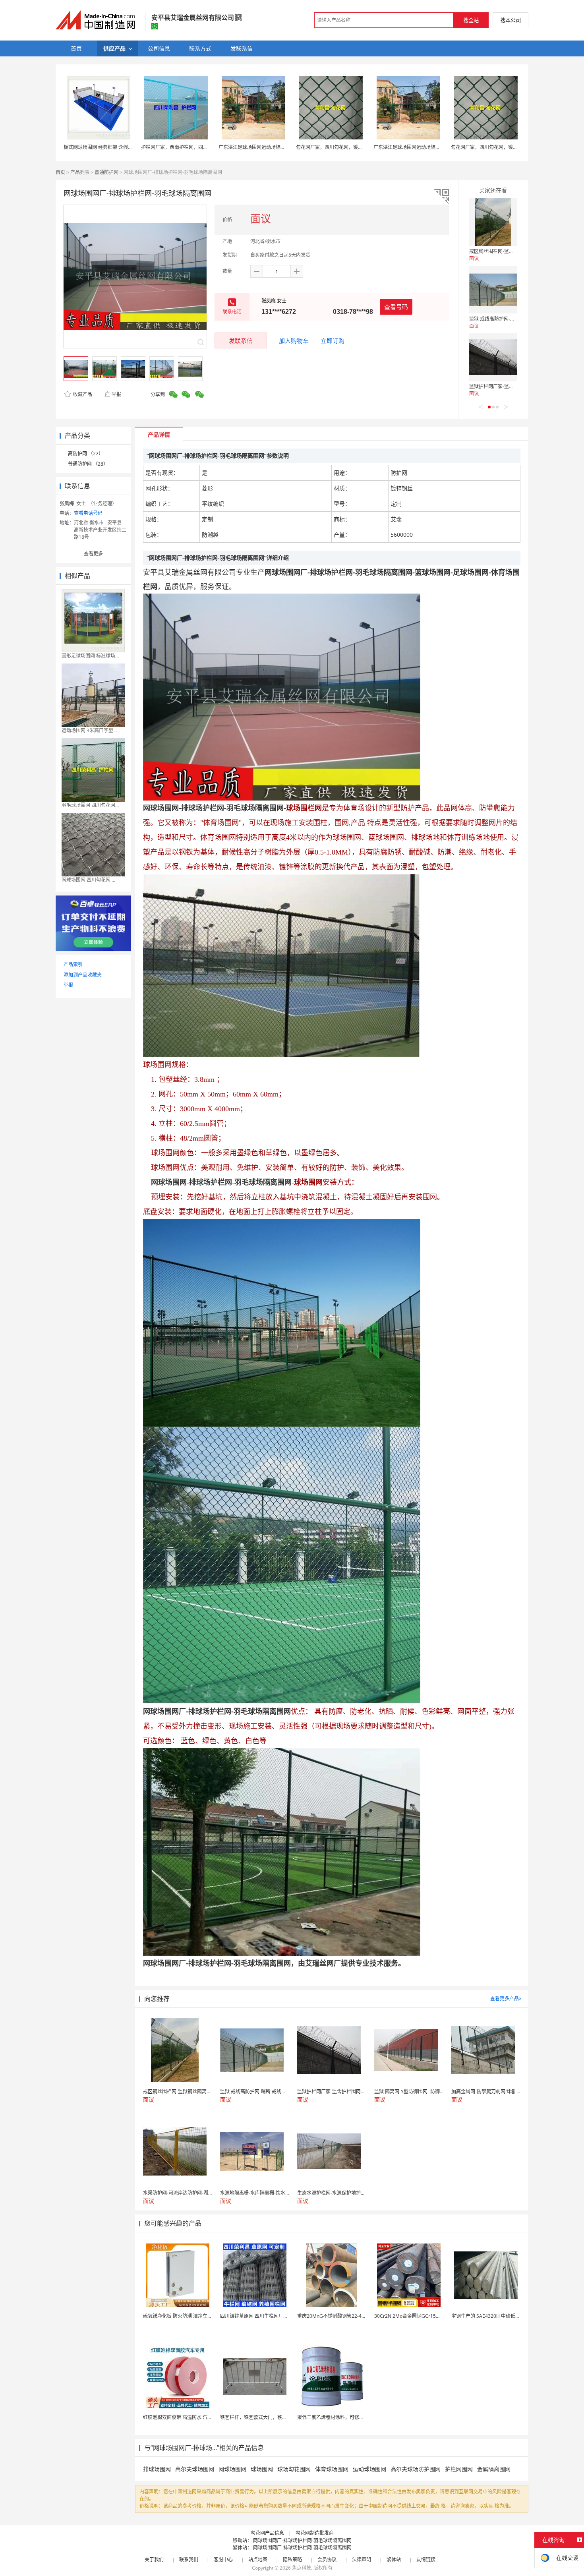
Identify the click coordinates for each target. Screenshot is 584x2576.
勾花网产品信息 (267, 2533)
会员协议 (327, 2560)
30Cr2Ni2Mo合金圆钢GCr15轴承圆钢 (415, 2316)
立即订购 (333, 340)
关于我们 (154, 2560)
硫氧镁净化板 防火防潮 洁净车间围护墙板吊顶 (192, 2316)
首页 (60, 172)
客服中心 (223, 2560)
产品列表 (80, 172)
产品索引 (73, 964)
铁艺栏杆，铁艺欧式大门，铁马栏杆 (258, 2417)
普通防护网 (106, 172)
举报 (116, 394)
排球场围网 (157, 2469)
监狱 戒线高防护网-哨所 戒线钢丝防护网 (512, 319)
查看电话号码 (88, 513)
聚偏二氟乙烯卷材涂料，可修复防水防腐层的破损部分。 (357, 2417)
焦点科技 (302, 2568)
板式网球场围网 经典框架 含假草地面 (103, 147)
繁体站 (394, 2560)
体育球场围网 (332, 2469)
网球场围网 (232, 2469)
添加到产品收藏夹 (83, 975)
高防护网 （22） (86, 454)
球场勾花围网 (294, 2469)
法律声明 (362, 2560)
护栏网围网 (459, 2469)
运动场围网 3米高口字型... (89, 730)
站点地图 (258, 2560)
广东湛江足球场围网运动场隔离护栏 (257, 147)
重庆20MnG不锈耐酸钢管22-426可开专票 (342, 2316)
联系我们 (189, 2560)
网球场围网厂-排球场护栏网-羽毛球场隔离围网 (302, 2540)
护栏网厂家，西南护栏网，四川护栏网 (182, 147)
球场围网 (262, 2469)
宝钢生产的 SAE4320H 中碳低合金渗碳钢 (495, 2316)
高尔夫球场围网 (195, 2469)
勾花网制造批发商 (315, 2533)
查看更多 (93, 554)
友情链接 (426, 2560)
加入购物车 (294, 340)
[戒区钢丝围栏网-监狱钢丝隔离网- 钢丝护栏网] (493, 222)
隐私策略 (292, 2560)
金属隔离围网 (494, 2469)
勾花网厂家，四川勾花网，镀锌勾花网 (336, 147)
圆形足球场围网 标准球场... (90, 656)
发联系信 (241, 340)
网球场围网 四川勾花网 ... (88, 880)
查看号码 (396, 307)
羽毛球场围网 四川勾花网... (90, 805)
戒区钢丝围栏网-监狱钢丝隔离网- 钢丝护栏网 (517, 251)
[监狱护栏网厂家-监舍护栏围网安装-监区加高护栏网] (493, 357)
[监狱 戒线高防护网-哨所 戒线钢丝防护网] (493, 290)
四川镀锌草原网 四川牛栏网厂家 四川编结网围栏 (271, 2316)
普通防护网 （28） (88, 464)
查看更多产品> (506, 1999)
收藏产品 (82, 394)
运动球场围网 (369, 2469)
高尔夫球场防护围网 (416, 2469)
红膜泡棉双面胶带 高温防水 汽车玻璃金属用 (190, 2417)
